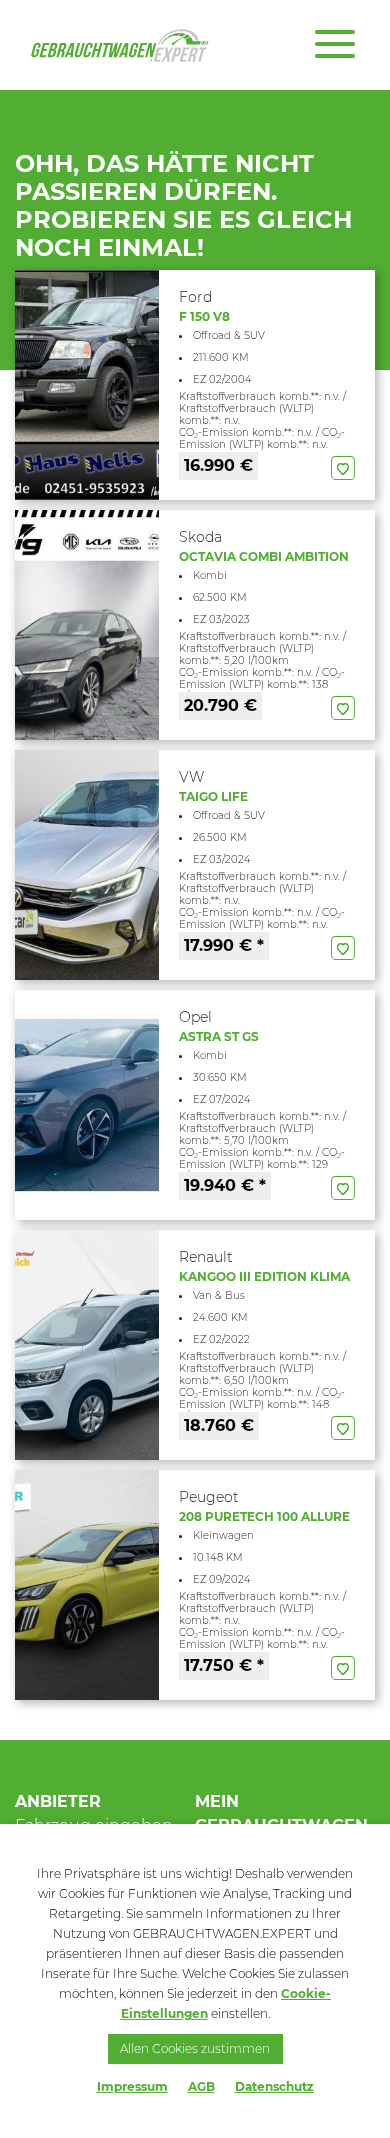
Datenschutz (274, 2086)
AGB (201, 2086)
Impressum (132, 2086)
